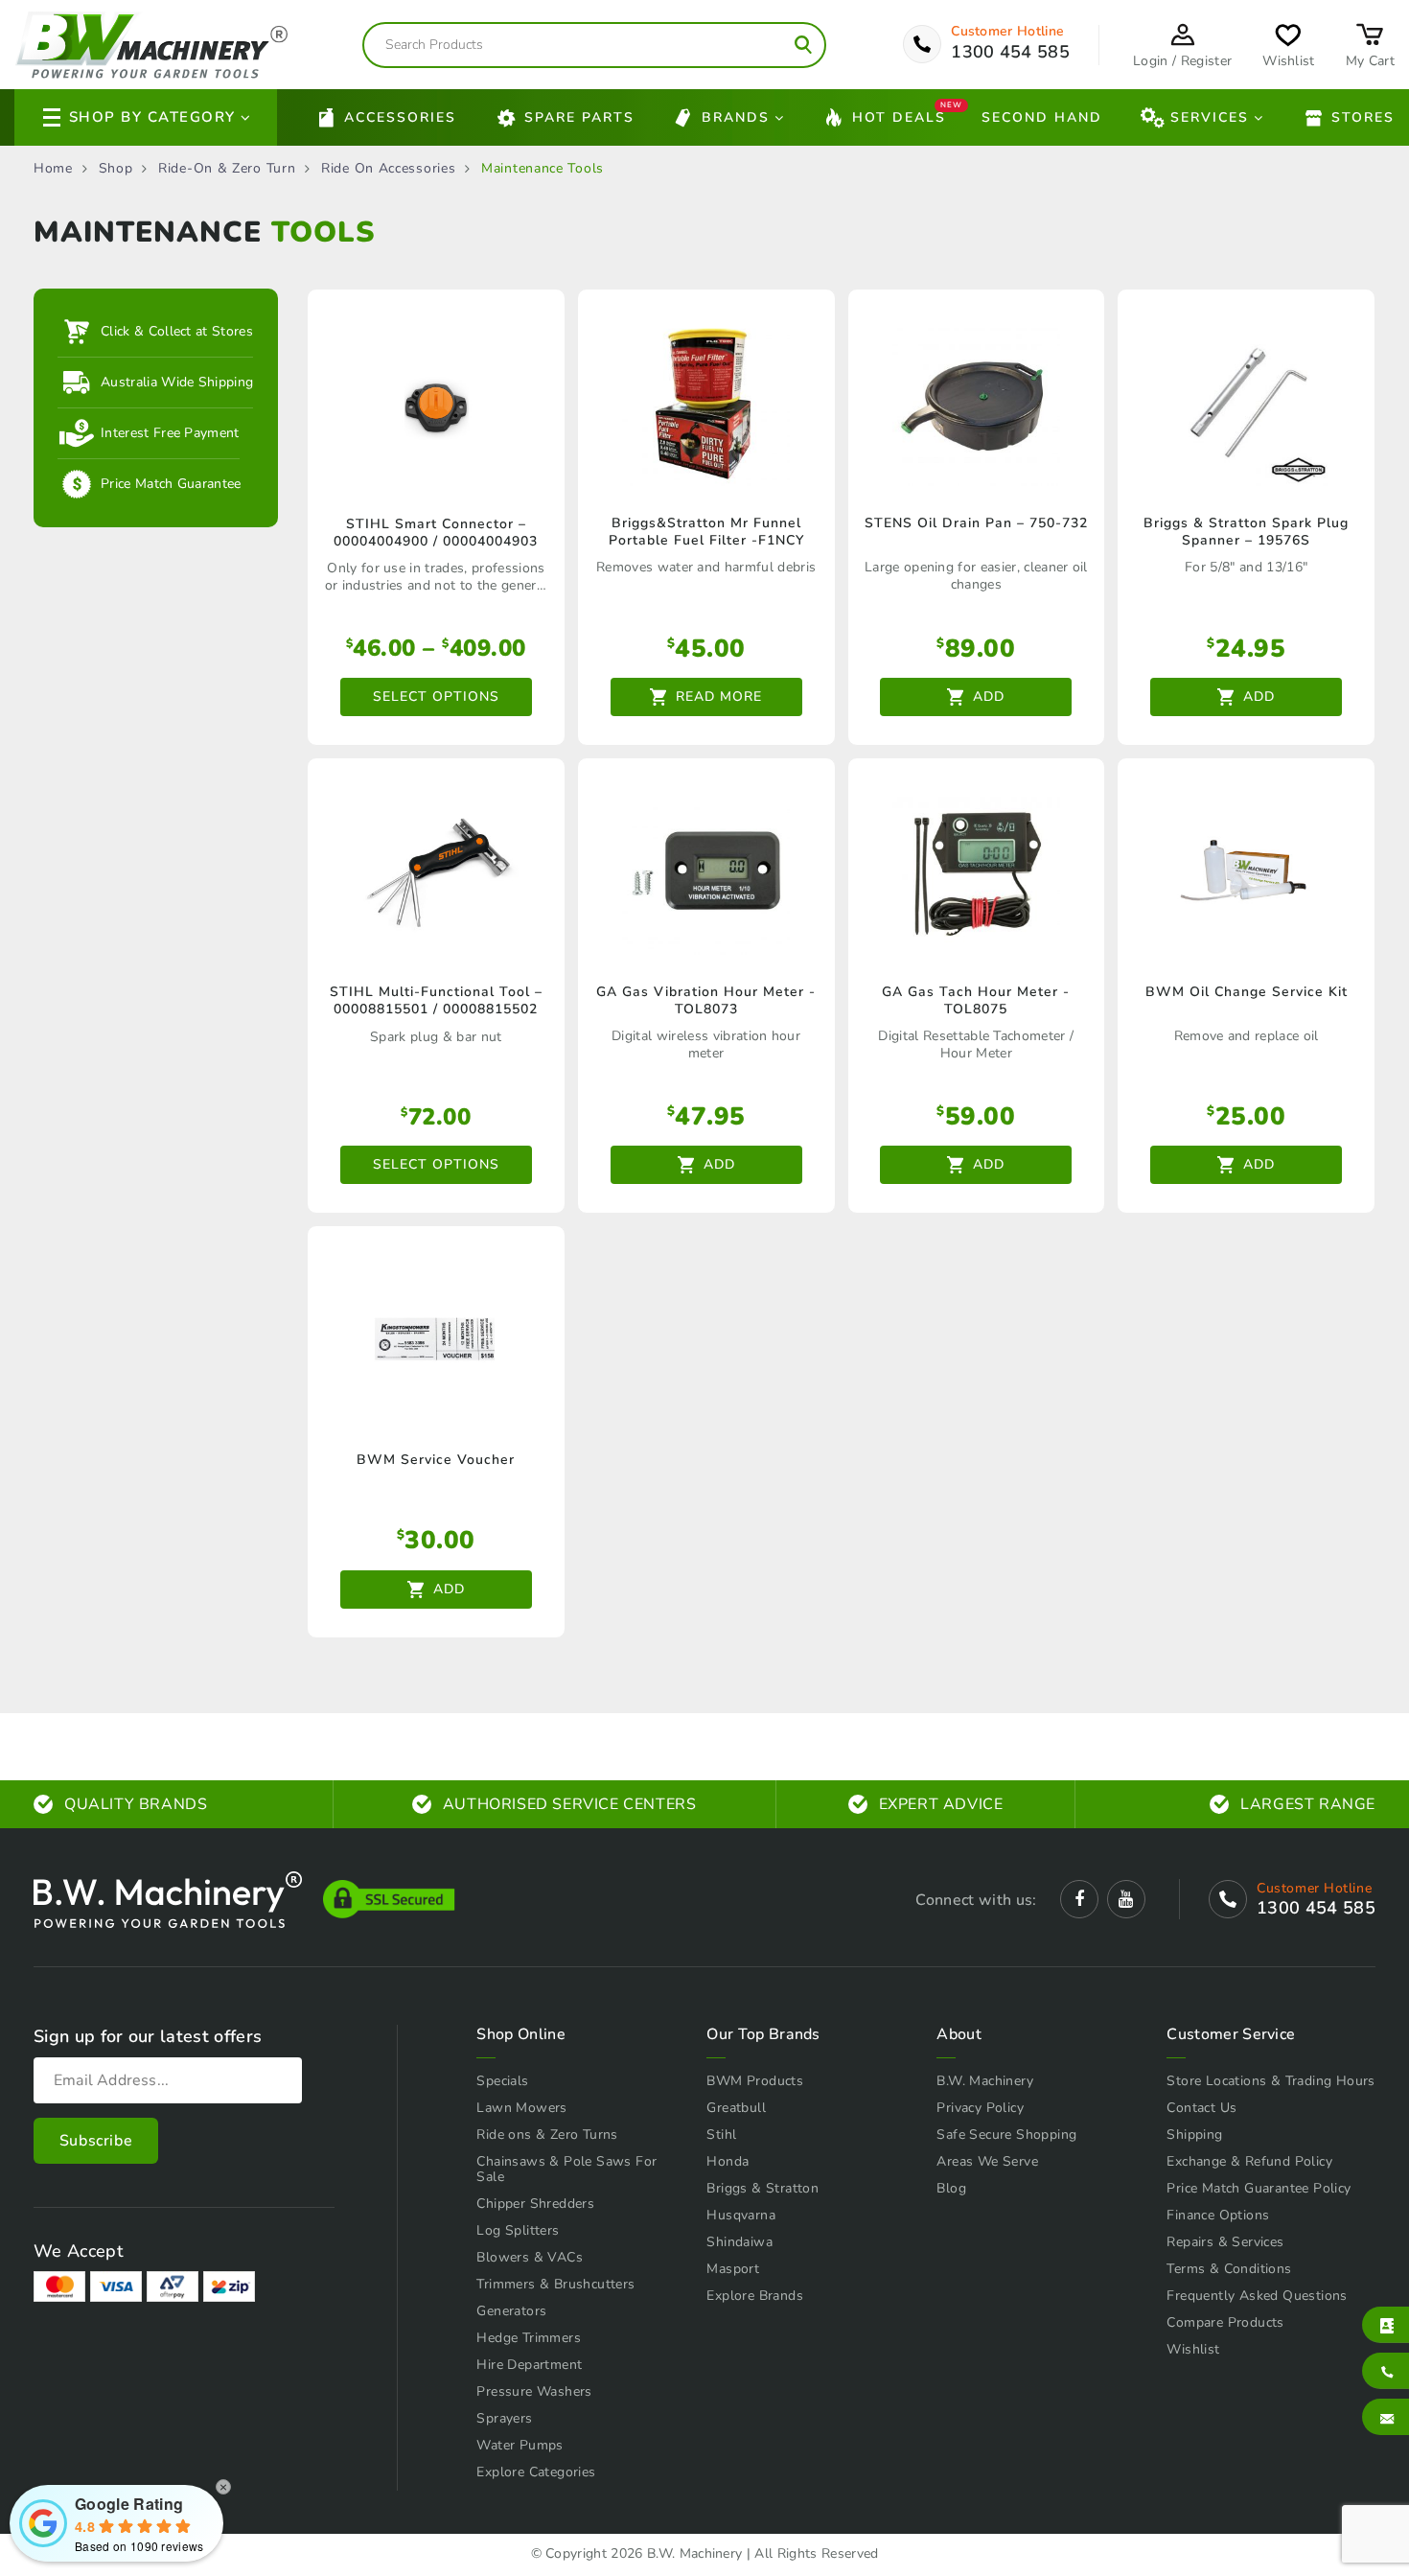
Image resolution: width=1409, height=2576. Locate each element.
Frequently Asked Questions (1257, 2296)
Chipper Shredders (535, 2204)
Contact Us (1201, 2108)
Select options (436, 696)
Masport (733, 2269)
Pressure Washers (534, 2391)
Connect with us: (976, 1900)
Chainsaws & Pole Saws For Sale (566, 2169)
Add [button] (989, 696)
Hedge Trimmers (529, 2338)
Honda (728, 2161)
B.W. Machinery (985, 2081)
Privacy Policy (980, 2108)
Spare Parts (579, 117)
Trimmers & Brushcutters (555, 2284)
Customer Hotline (1007, 32)
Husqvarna (741, 2215)
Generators (511, 2311)
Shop (116, 169)
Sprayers (504, 2418)
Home (53, 169)
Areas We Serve (987, 2161)
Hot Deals (899, 116)
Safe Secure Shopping (1006, 2135)
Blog (951, 2188)
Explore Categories (536, 2472)
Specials (502, 2081)
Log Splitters (518, 2230)
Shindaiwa (739, 2242)
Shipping (1194, 2135)
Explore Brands (755, 2296)
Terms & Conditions (1229, 2269)
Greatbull (736, 2108)
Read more (719, 696)
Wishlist (1193, 2349)
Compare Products (1225, 2322)
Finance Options (1218, 2215)
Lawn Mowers (521, 2108)
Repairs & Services (1225, 2242)
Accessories (400, 117)
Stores (1363, 117)
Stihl (721, 2135)
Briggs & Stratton (762, 2188)
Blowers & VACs (530, 2257)
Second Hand (1042, 117)
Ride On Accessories (388, 169)
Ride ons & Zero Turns (547, 2135)
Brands (736, 117)
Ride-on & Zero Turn (227, 169)
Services (1210, 117)
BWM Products (755, 2081)
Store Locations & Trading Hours (1270, 2081)
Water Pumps (520, 2445)
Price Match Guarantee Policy (1259, 2188)
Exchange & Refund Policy (1249, 2161)
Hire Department (529, 2365)
